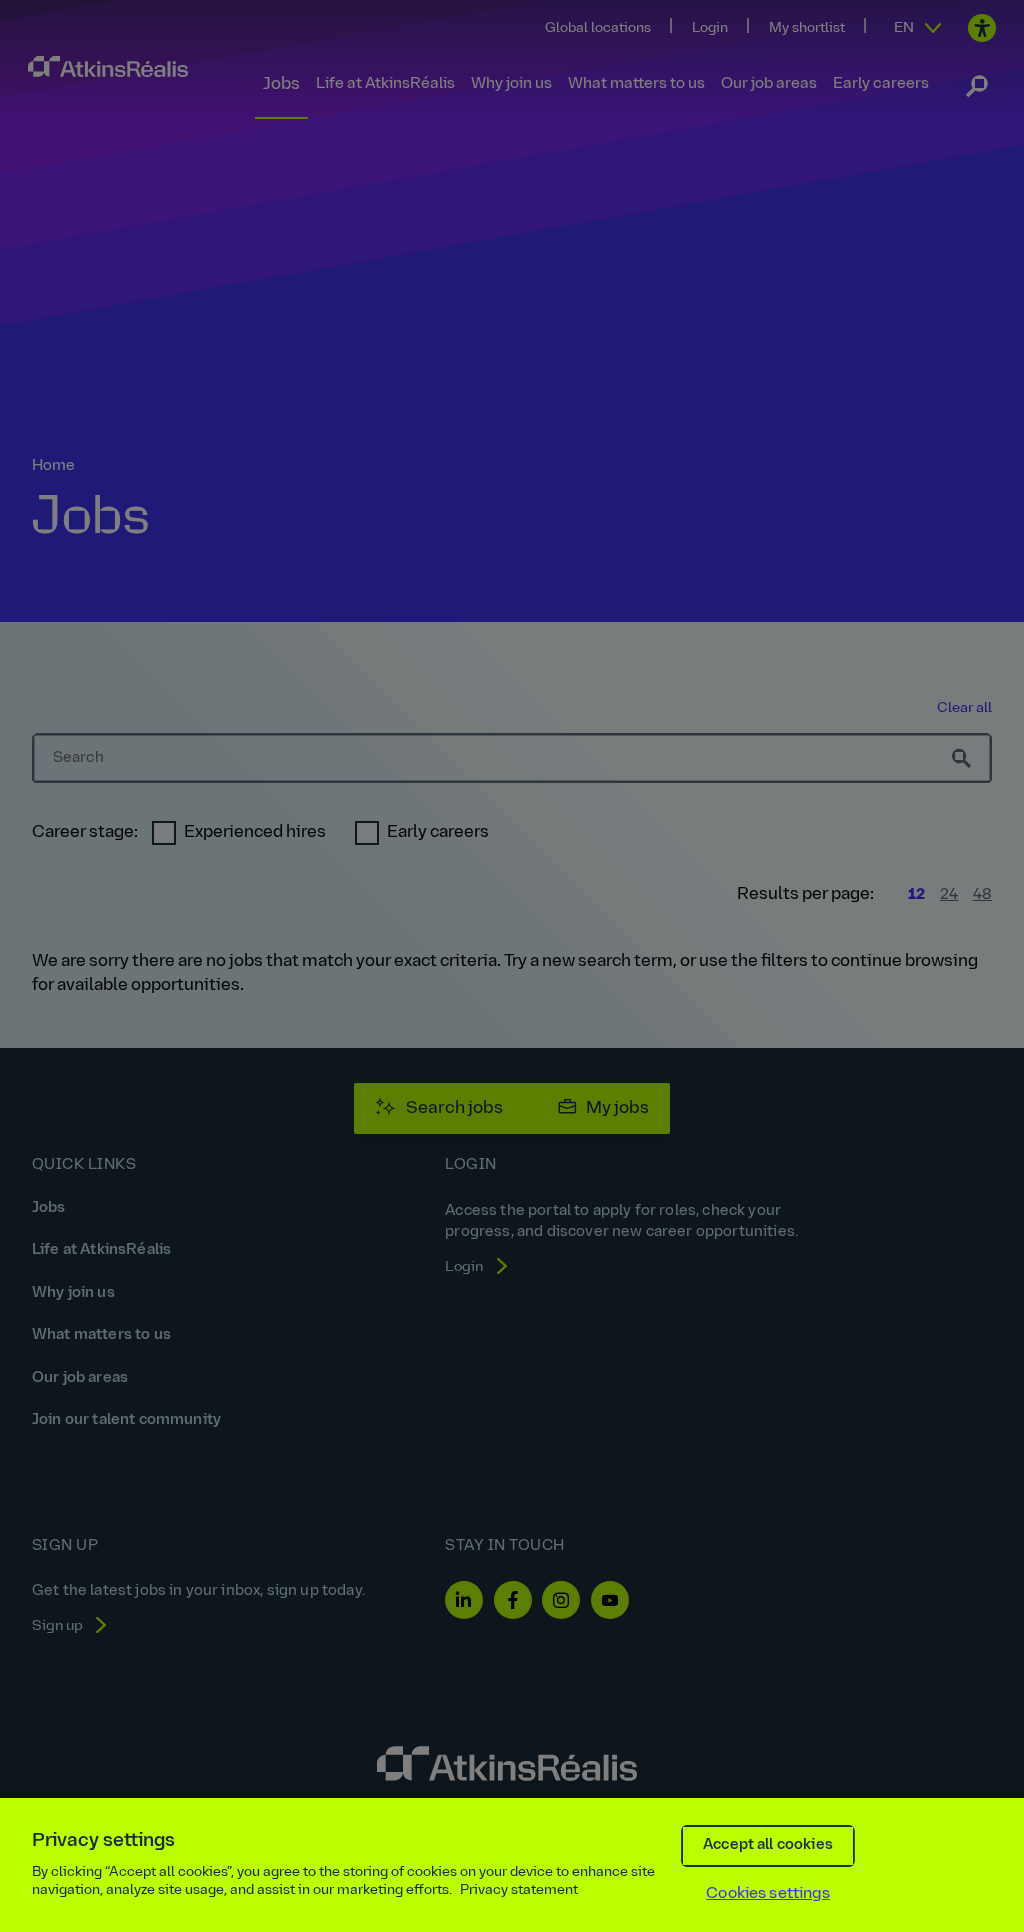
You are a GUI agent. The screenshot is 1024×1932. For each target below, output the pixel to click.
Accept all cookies (768, 1845)
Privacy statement (519, 1890)
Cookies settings (768, 1894)
